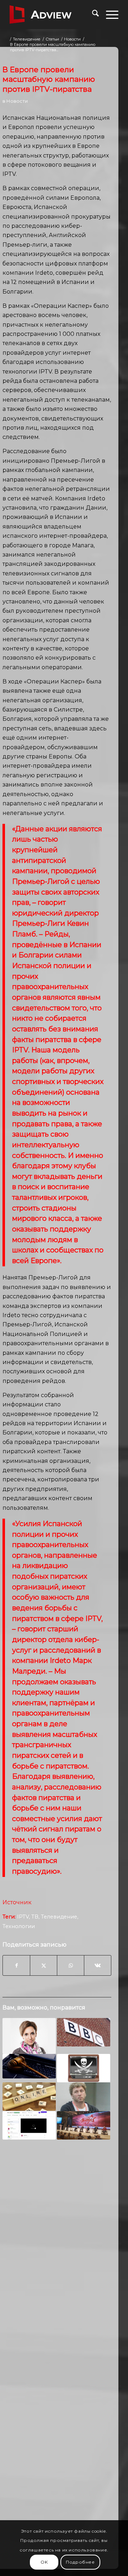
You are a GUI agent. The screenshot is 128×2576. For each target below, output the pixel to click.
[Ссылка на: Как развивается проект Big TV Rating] (29, 2036)
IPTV (23, 1917)
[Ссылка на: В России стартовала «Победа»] (84, 2125)
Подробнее (80, 2562)
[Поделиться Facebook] (16, 1965)
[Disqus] (57, 2256)
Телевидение (59, 1917)
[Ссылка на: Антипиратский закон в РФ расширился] (29, 2066)
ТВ (35, 1917)
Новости (17, 101)
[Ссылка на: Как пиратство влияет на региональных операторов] (84, 2068)
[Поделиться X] (44, 1965)
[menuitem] (92, 15)
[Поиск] (92, 15)
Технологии (19, 1926)
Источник (17, 1902)
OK (44, 2562)
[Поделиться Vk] (98, 1965)
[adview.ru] (53, 15)
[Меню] (109, 15)
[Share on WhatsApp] (71, 1965)
